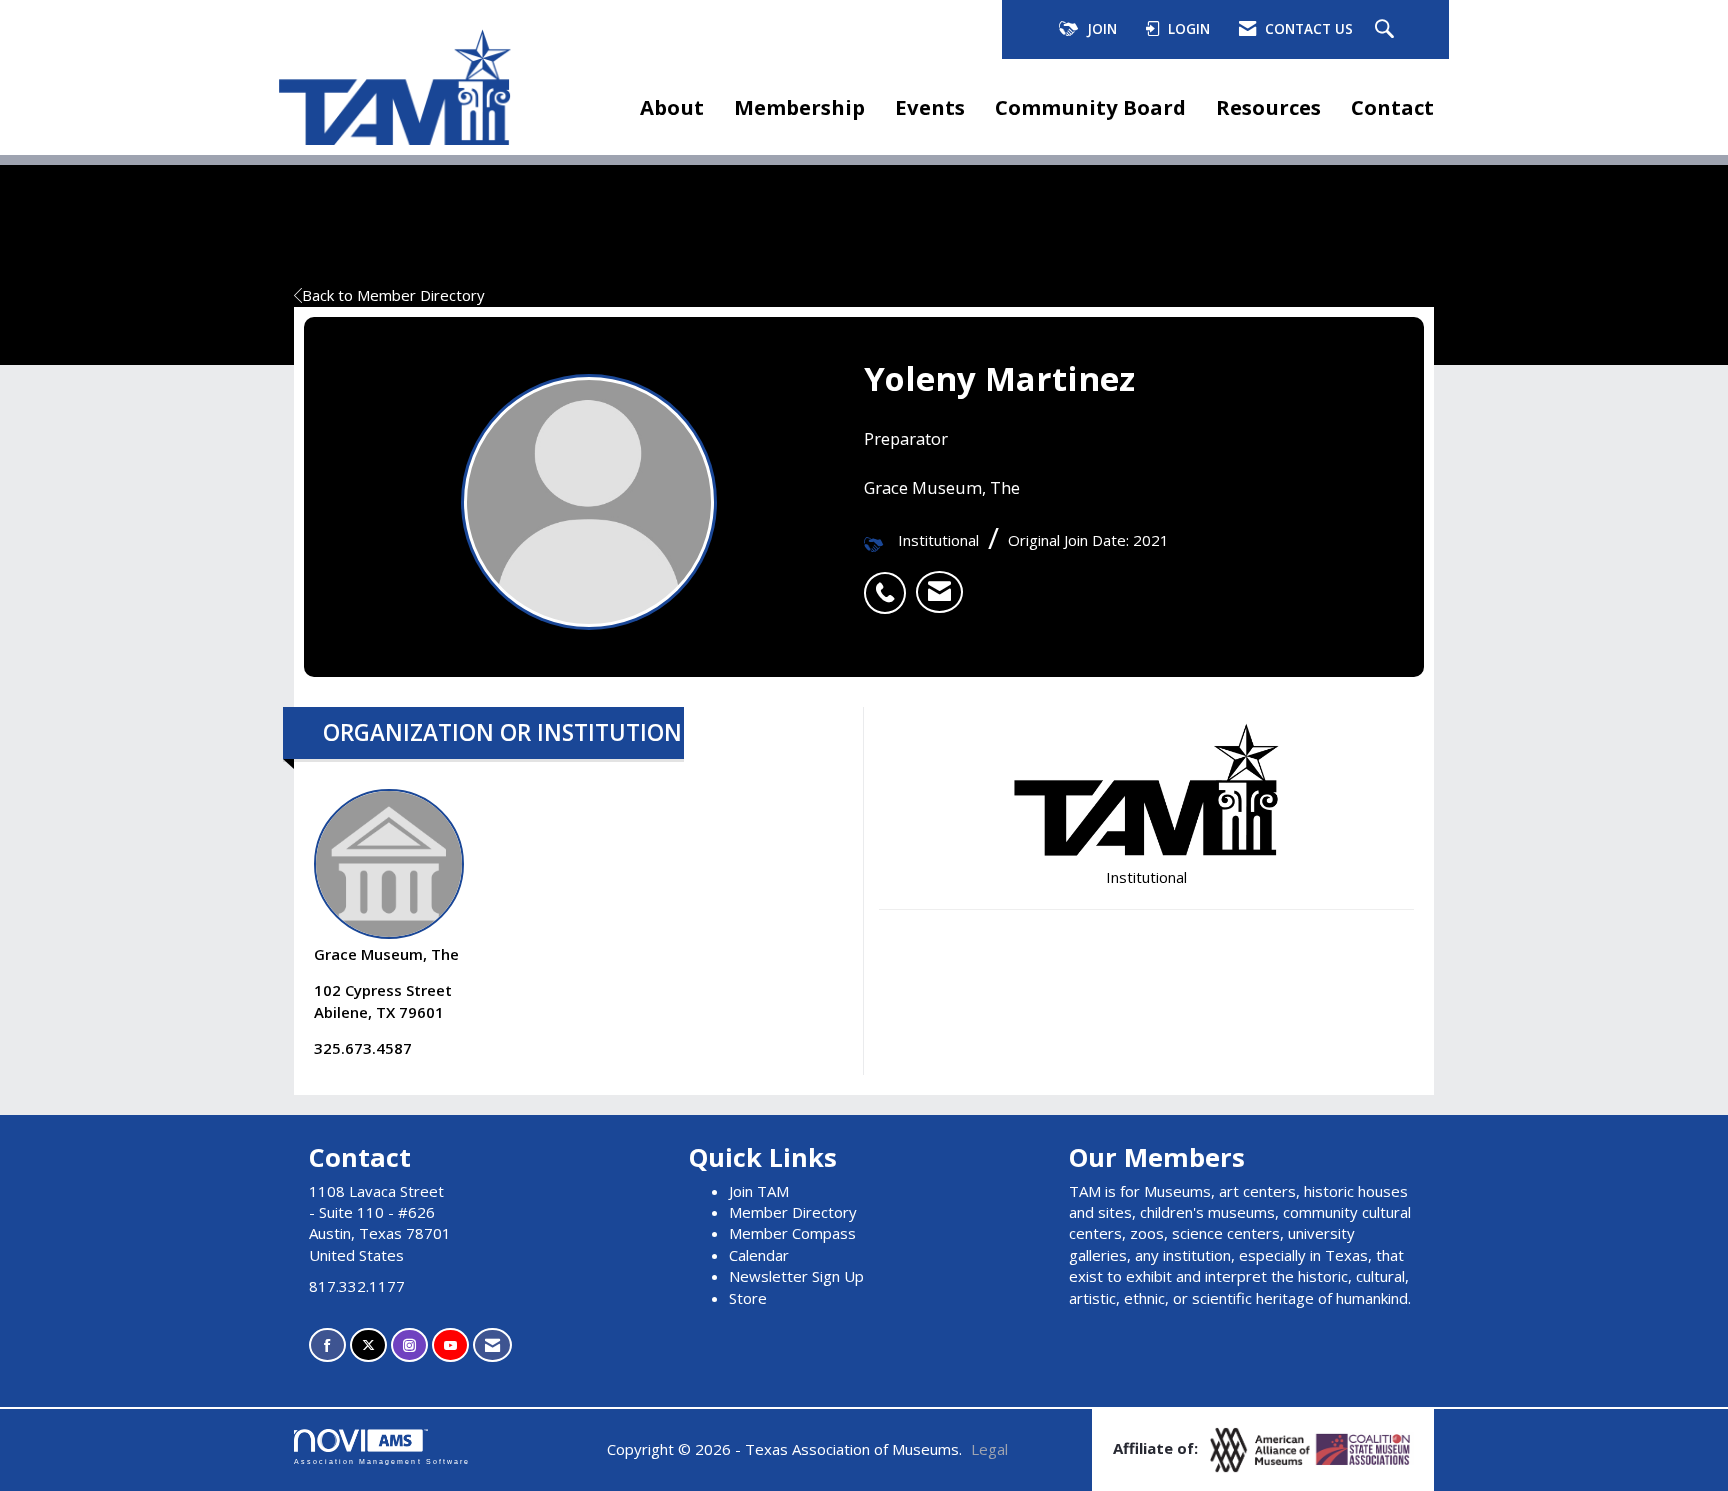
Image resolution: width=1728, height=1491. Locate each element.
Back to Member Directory (393, 295)
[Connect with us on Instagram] (409, 1345)
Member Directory (793, 1212)
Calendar (759, 1255)
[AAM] (1262, 1448)
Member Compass (792, 1233)
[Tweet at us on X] (368, 1345)
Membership (799, 107)
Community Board (1090, 107)
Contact (1392, 107)
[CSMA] (1364, 1448)
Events (930, 107)
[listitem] (890, 582)
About (672, 107)
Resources (1268, 107)
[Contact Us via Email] (492, 1345)
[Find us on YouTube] (450, 1345)
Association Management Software (382, 1461)
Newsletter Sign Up (796, 1276)
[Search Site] (1387, 30)
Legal (989, 1449)
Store (748, 1298)
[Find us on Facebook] (327, 1345)
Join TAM (759, 1191)
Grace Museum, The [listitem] (386, 954)
